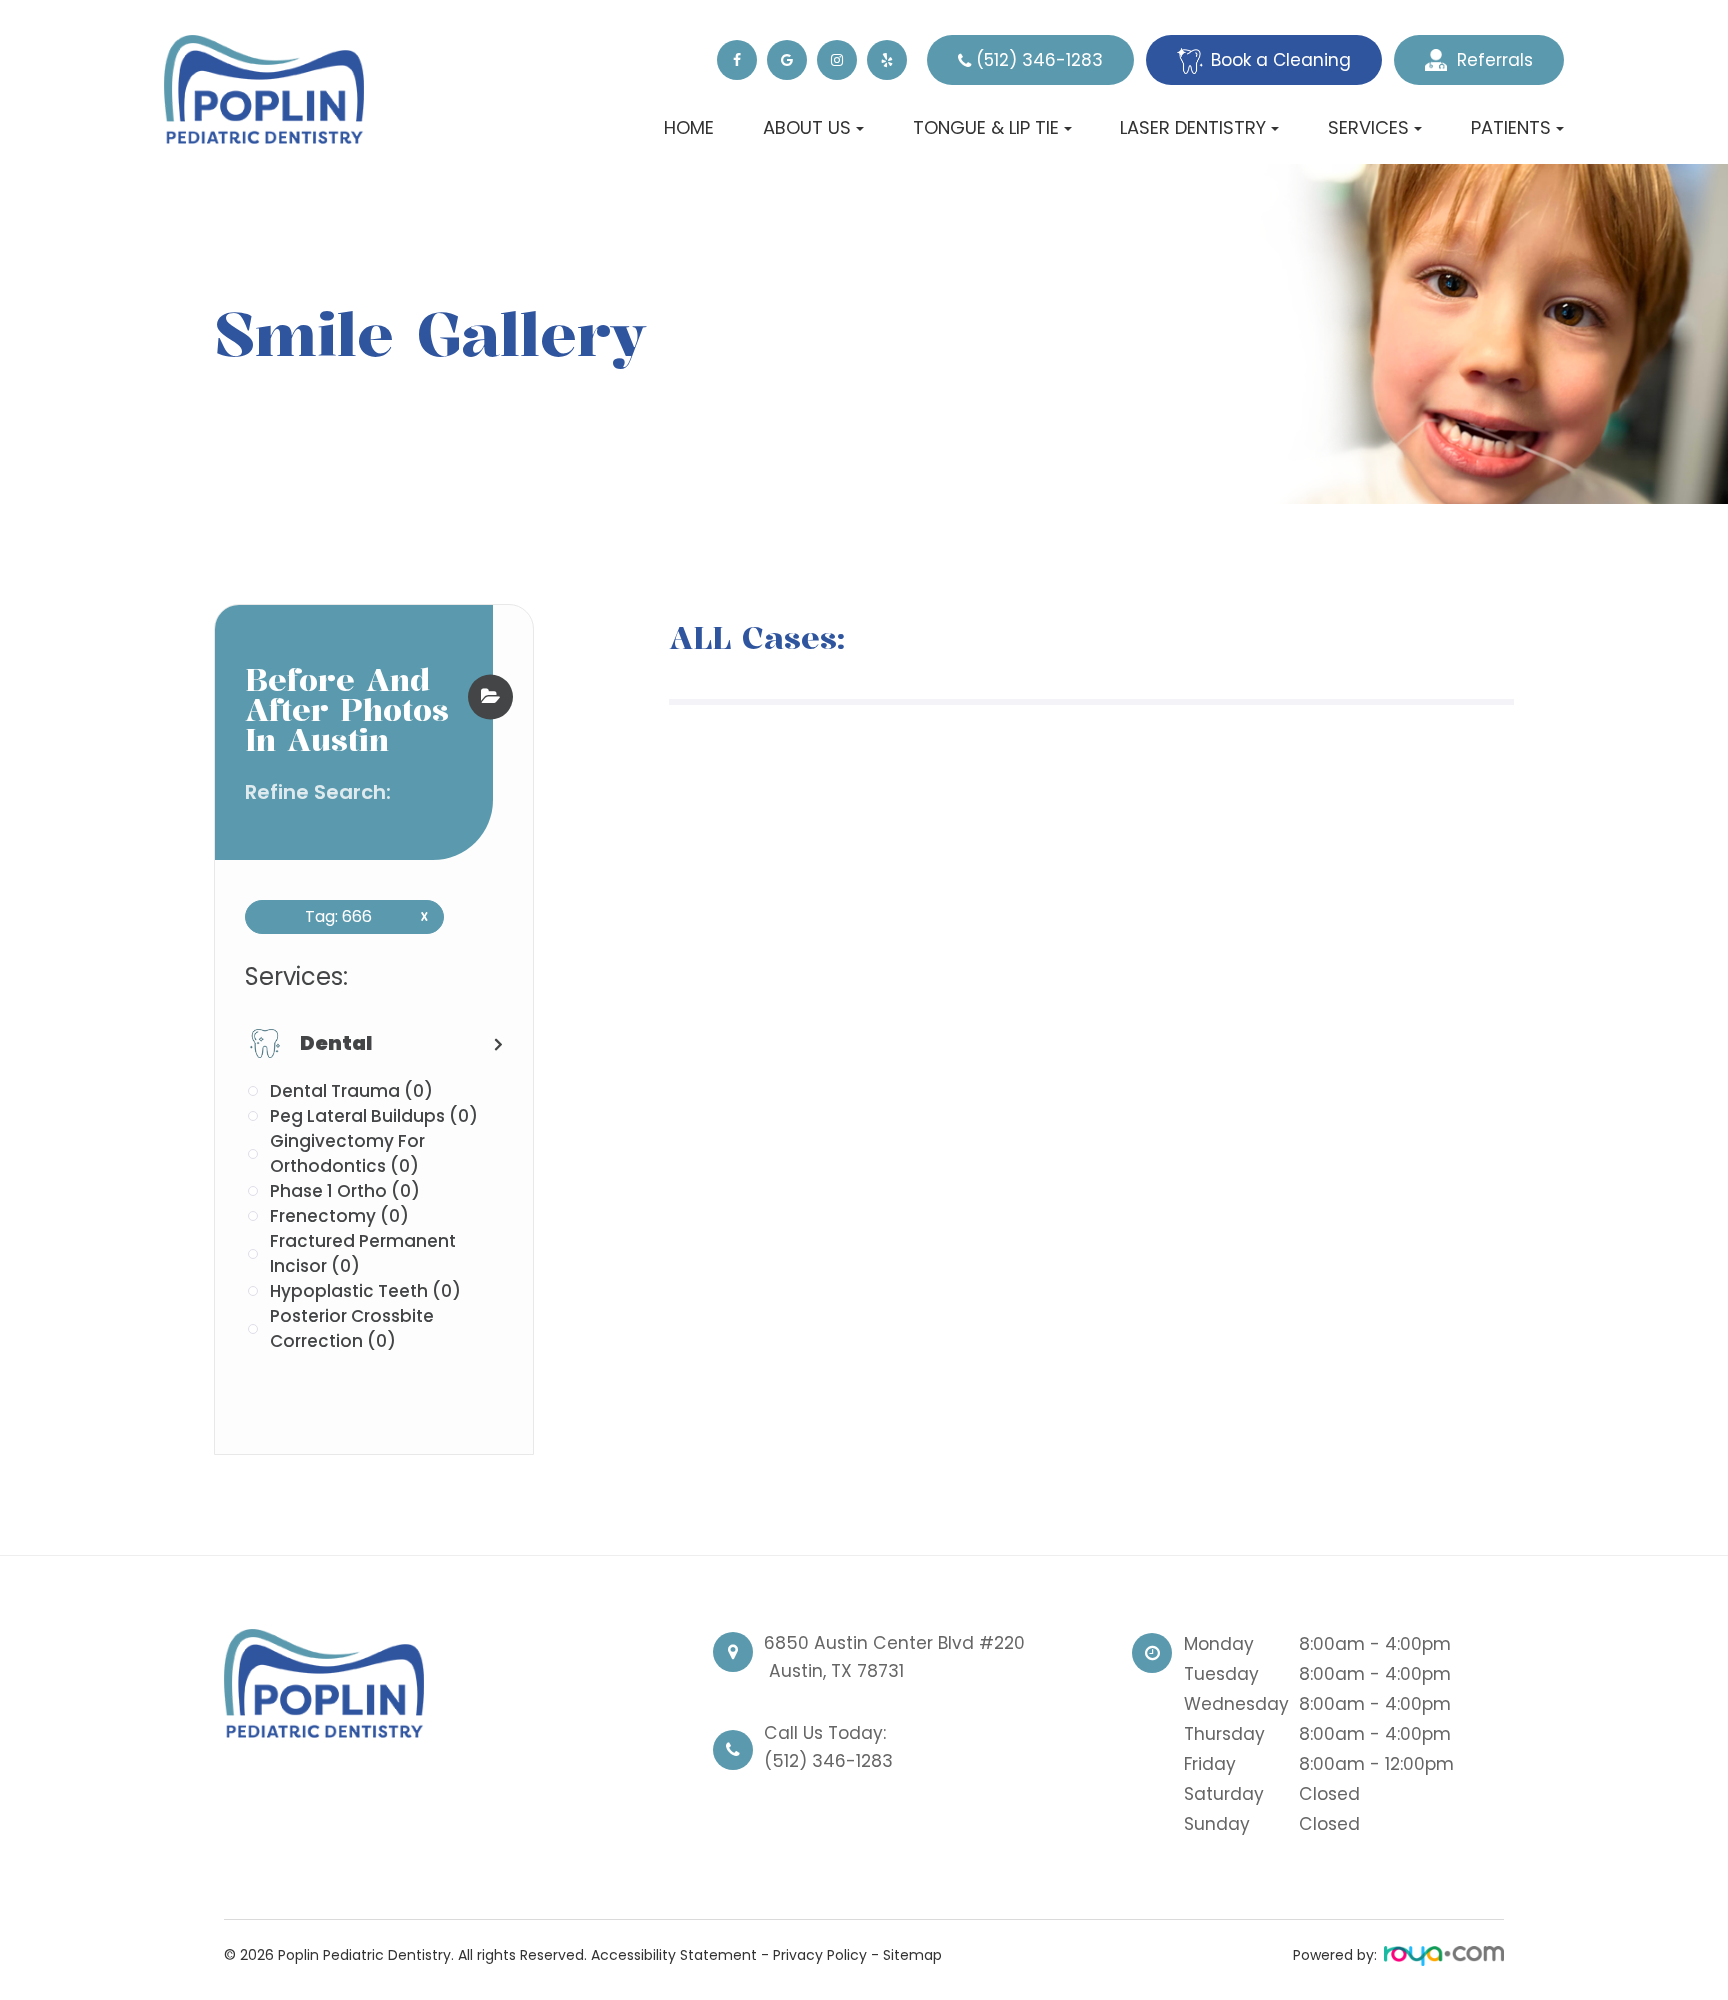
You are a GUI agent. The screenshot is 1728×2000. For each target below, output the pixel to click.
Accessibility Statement (674, 1955)
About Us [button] (807, 127)
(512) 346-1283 (1039, 60)
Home (689, 127)
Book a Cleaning (1281, 60)
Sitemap (912, 1955)
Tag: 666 (359, 917)
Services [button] (1368, 127)
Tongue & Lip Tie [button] (986, 127)
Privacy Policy (820, 1955)
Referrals (1495, 60)
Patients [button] (1511, 127)
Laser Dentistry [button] (1193, 127)
